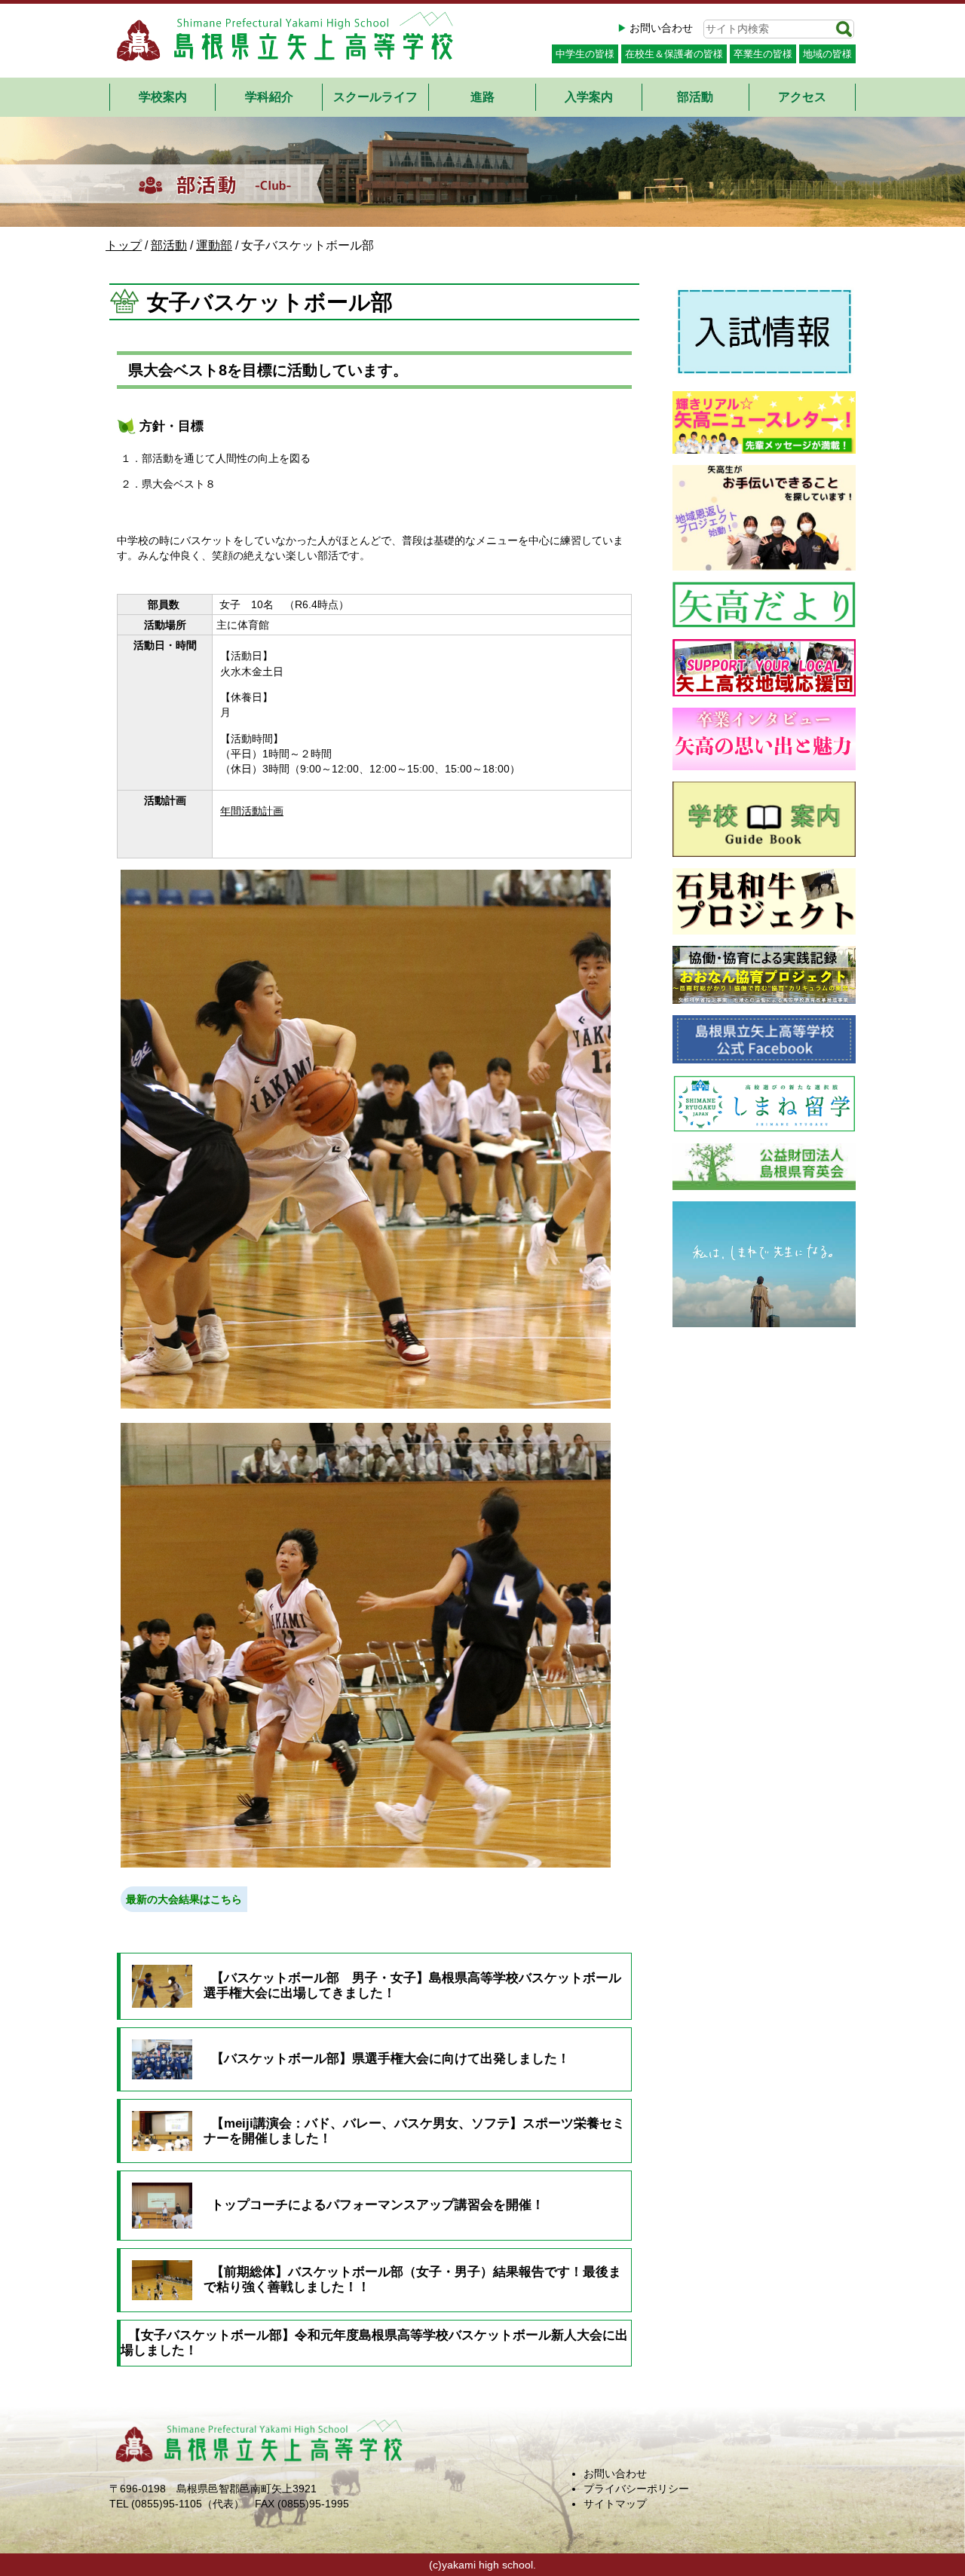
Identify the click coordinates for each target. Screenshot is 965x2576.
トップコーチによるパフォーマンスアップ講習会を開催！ (378, 2205)
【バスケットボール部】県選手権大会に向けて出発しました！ (391, 2059)
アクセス (802, 97)
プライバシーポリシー (636, 2489)
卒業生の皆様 (763, 54)
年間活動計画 (252, 811)
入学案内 (589, 97)
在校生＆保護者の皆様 (674, 54)
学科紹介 (269, 97)
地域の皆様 (827, 54)
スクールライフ (375, 97)
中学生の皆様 (585, 54)
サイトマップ (615, 2504)
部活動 (695, 97)
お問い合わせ (661, 28)
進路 (482, 97)
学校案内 (163, 97)
